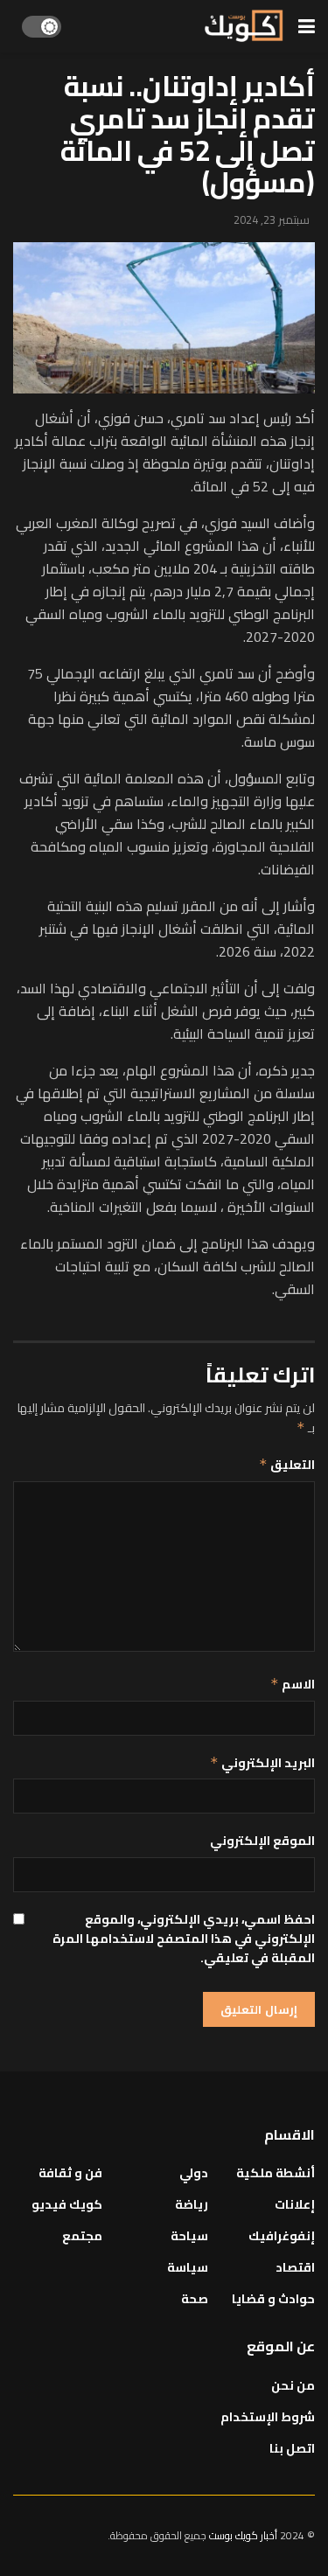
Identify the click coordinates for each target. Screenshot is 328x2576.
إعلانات (295, 2204)
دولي (194, 2173)
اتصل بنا (292, 2448)
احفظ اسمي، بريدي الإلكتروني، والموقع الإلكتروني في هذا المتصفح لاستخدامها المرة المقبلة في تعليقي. (184, 1939)
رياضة (192, 2204)
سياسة (188, 2267)
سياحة (189, 2236)
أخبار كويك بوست (244, 2535)
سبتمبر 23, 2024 (272, 219)
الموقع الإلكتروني (262, 1841)
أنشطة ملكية (276, 2173)
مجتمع (82, 2236)
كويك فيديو (67, 2204)
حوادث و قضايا (273, 2299)
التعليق (287, 1465)
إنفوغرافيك (282, 2236)
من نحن (293, 2385)
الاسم (293, 1684)
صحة (195, 2299)
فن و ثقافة (70, 2173)
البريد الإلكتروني (262, 1763)
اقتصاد (295, 2267)
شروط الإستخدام (268, 2417)
